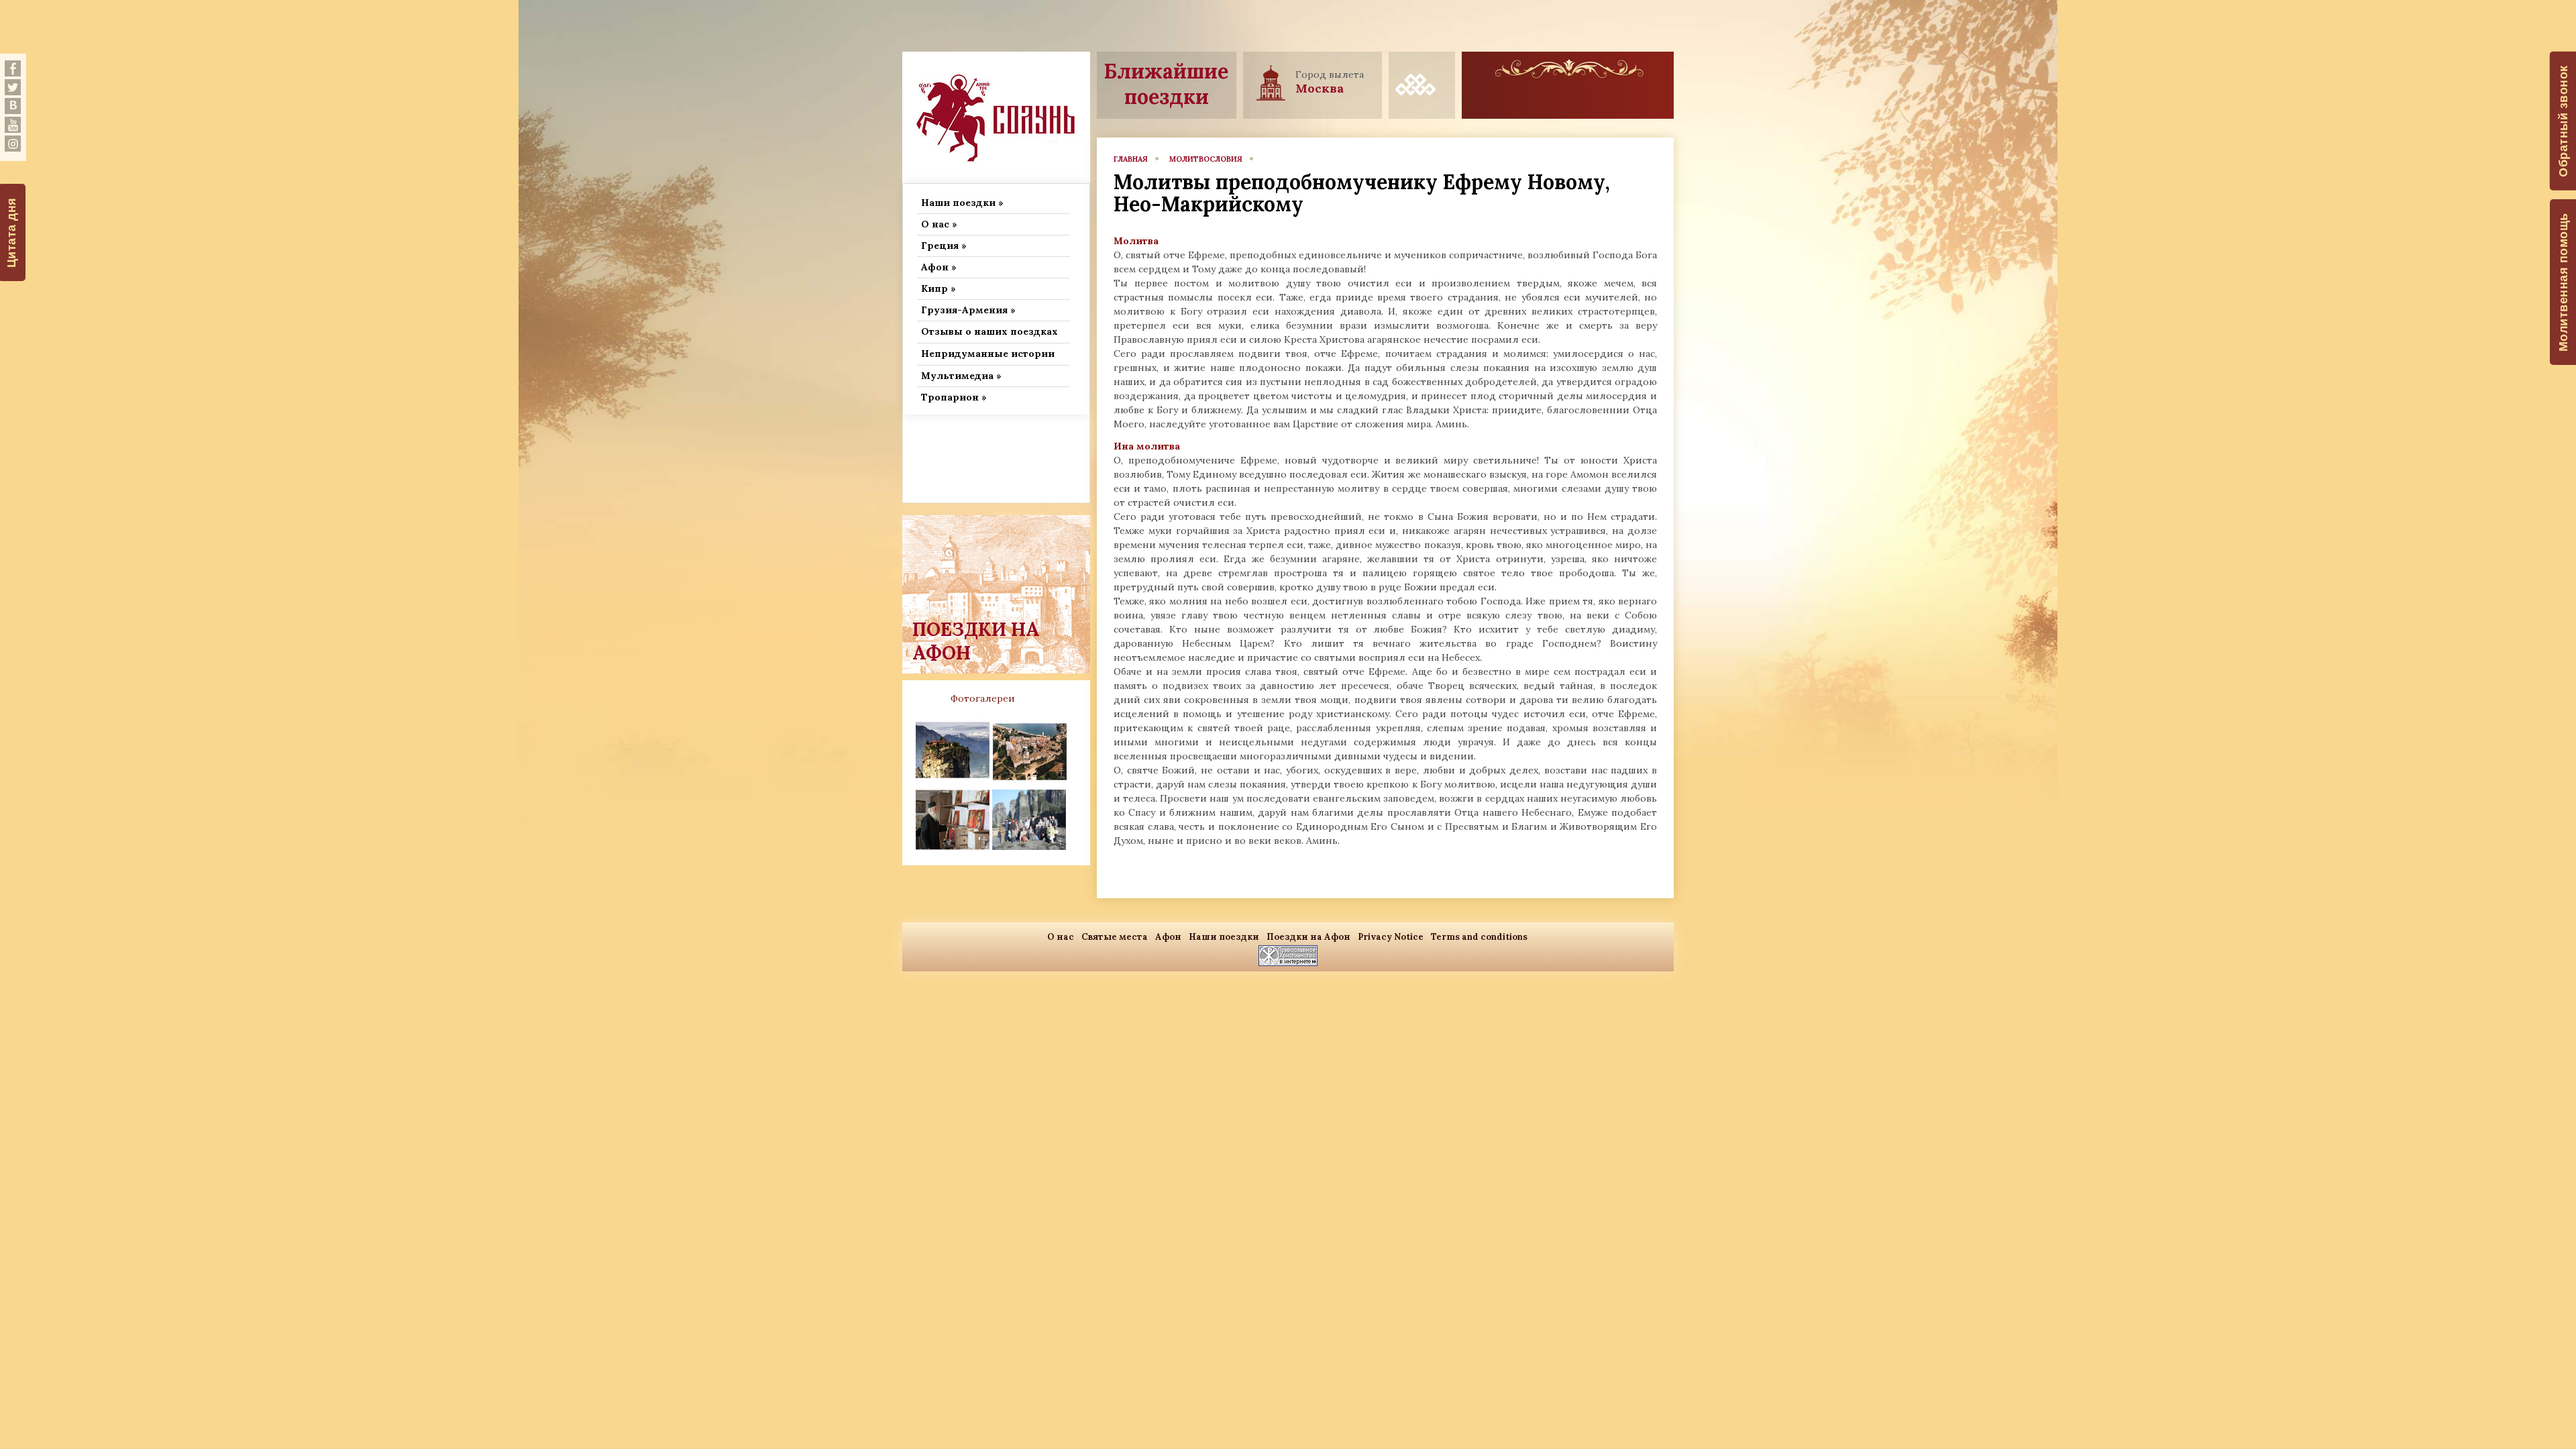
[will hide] (13, 68)
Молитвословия (1206, 159)
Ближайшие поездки (1166, 84)
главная (1131, 159)
